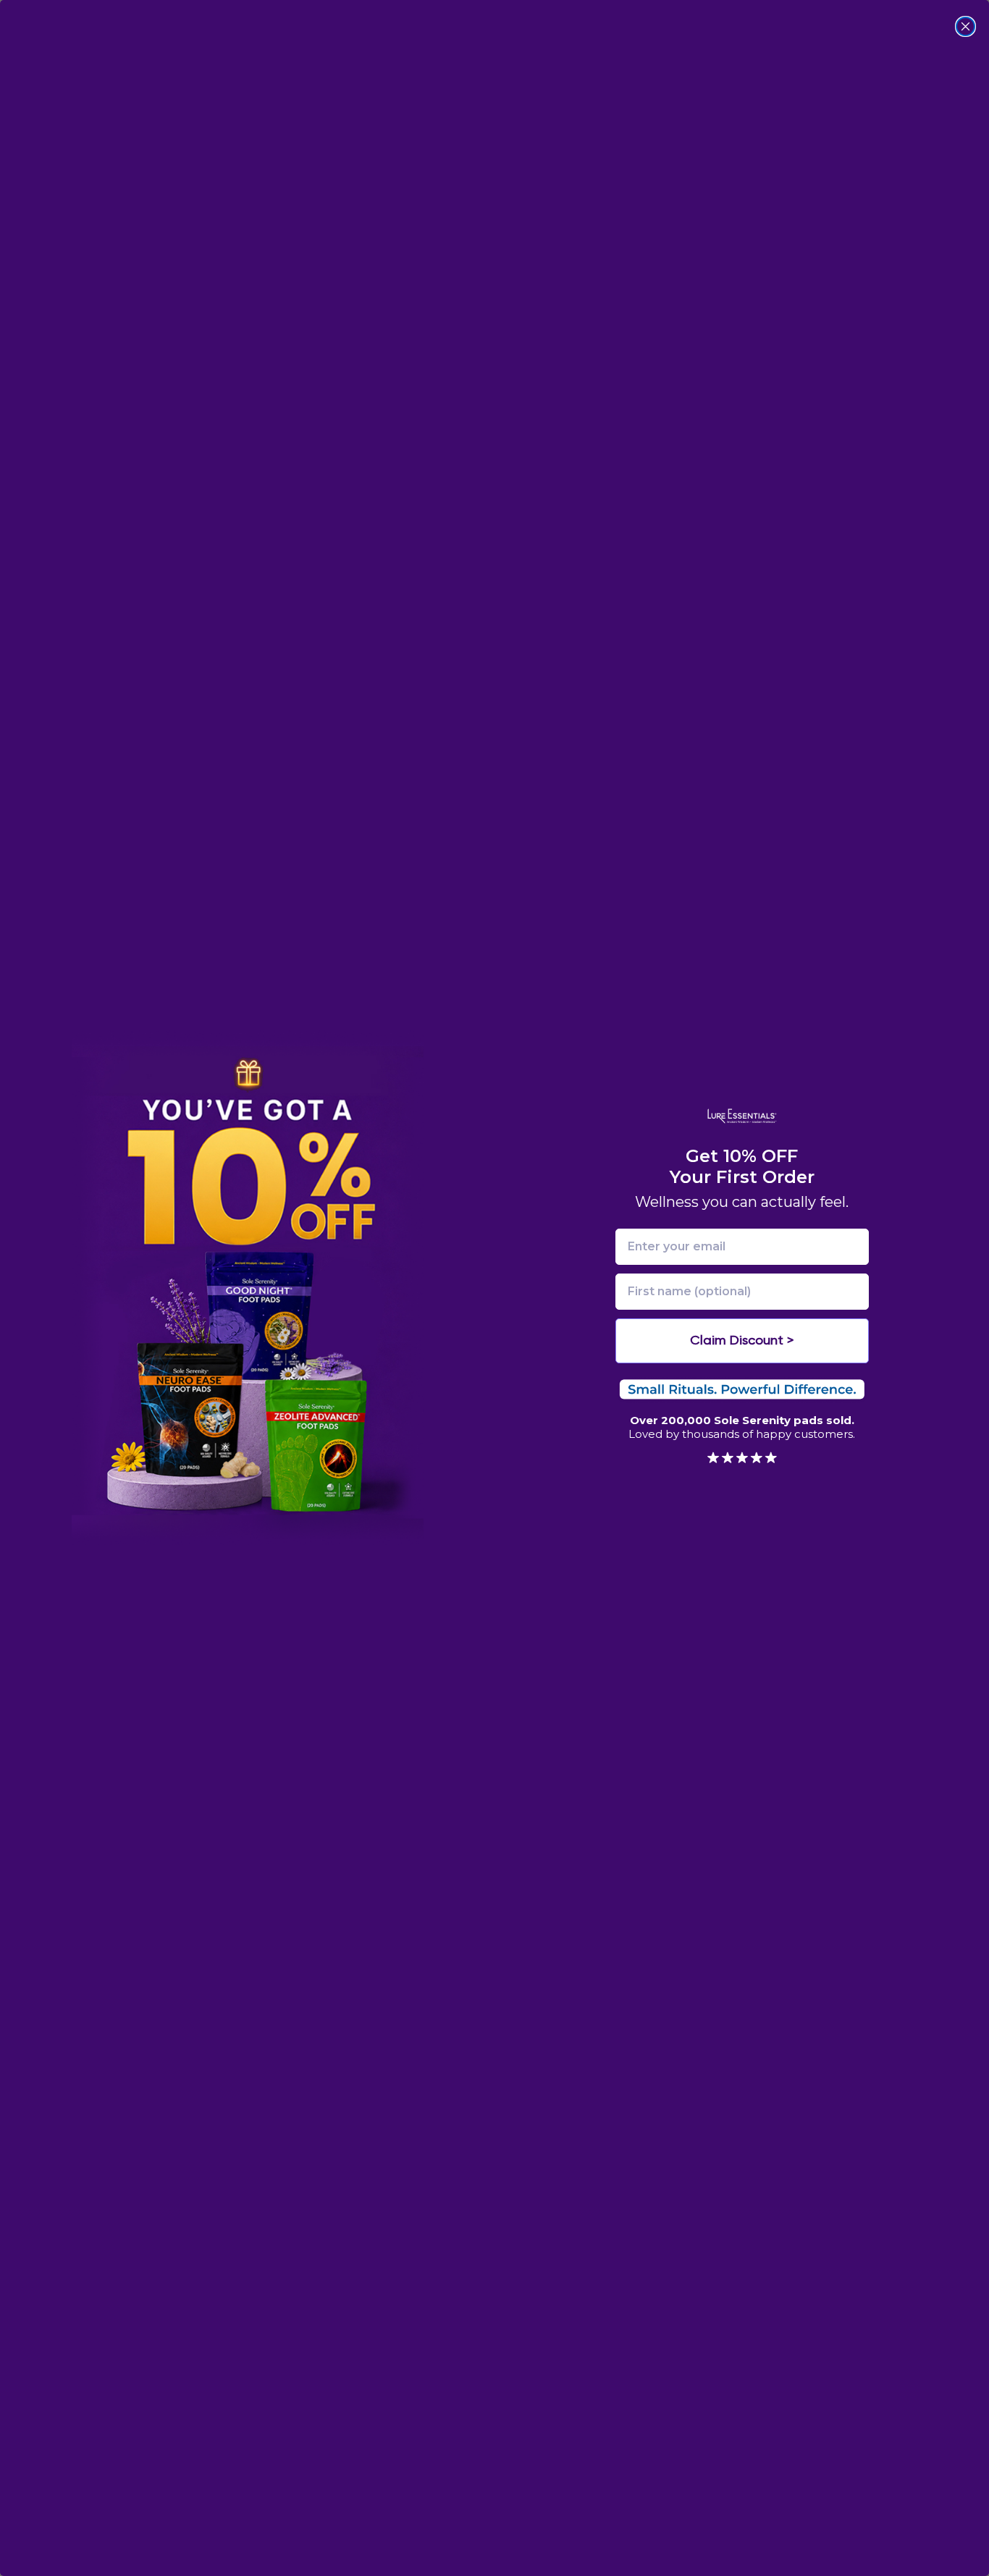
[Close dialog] (965, 26)
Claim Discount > (742, 1341)
